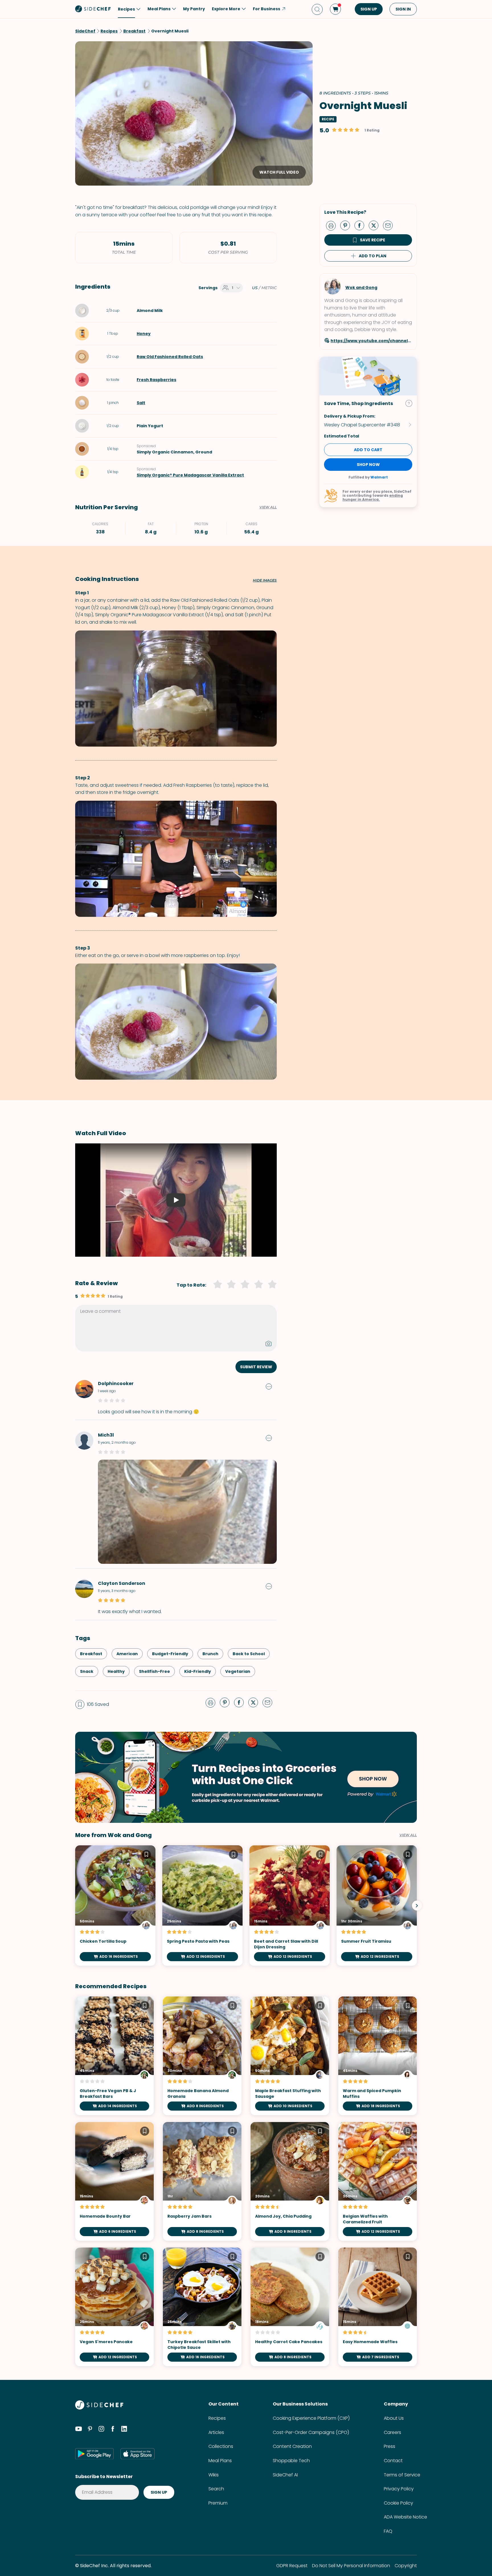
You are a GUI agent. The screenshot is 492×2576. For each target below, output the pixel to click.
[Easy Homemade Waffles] (378, 2307)
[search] (317, 9)
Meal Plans (220, 2461)
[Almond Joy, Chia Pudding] (290, 2181)
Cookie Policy (398, 2503)
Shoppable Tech (291, 2461)
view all (408, 1835)
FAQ (388, 2531)
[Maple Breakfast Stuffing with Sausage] (290, 2056)
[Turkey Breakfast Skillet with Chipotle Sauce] (202, 2307)
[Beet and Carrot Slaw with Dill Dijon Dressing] (290, 1906)
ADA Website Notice (405, 2517)
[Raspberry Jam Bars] (202, 2181)
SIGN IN (403, 9)
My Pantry (194, 9)
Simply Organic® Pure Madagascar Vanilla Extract (190, 475)
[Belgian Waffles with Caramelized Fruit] (378, 2181)
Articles (216, 2432)
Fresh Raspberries (156, 380)
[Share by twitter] (376, 225)
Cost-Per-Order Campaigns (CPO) (311, 2432)
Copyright (406, 2566)
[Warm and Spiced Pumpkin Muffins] (378, 2056)
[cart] (335, 9)
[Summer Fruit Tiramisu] (377, 1906)
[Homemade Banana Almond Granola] (202, 2056)
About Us (394, 2418)
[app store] (138, 2454)
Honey (144, 334)
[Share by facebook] (362, 225)
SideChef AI (285, 2475)
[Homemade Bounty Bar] (114, 2181)
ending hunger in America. (373, 497)
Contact (393, 2461)
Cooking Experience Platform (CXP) (311, 2418)
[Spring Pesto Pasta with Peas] (202, 1906)
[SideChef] (99, 2408)
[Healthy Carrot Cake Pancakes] (290, 2307)
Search (216, 2489)
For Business (266, 9)
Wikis (214, 2475)
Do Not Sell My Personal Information (351, 2566)
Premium (218, 2503)
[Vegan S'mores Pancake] (114, 2307)
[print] (332, 225)
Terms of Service (402, 2475)
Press (389, 2446)
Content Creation (292, 2446)
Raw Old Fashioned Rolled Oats (170, 357)
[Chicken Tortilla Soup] (115, 1906)
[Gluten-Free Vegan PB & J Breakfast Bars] (114, 2056)
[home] (93, 9)
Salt (141, 403)
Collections (221, 2446)
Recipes (217, 2418)
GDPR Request (292, 2566)
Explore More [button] (226, 9)
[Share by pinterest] (347, 225)
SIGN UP (369, 9)
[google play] (94, 2454)
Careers (392, 2432)
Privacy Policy (399, 2489)
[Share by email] (390, 225)
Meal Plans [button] (159, 9)
